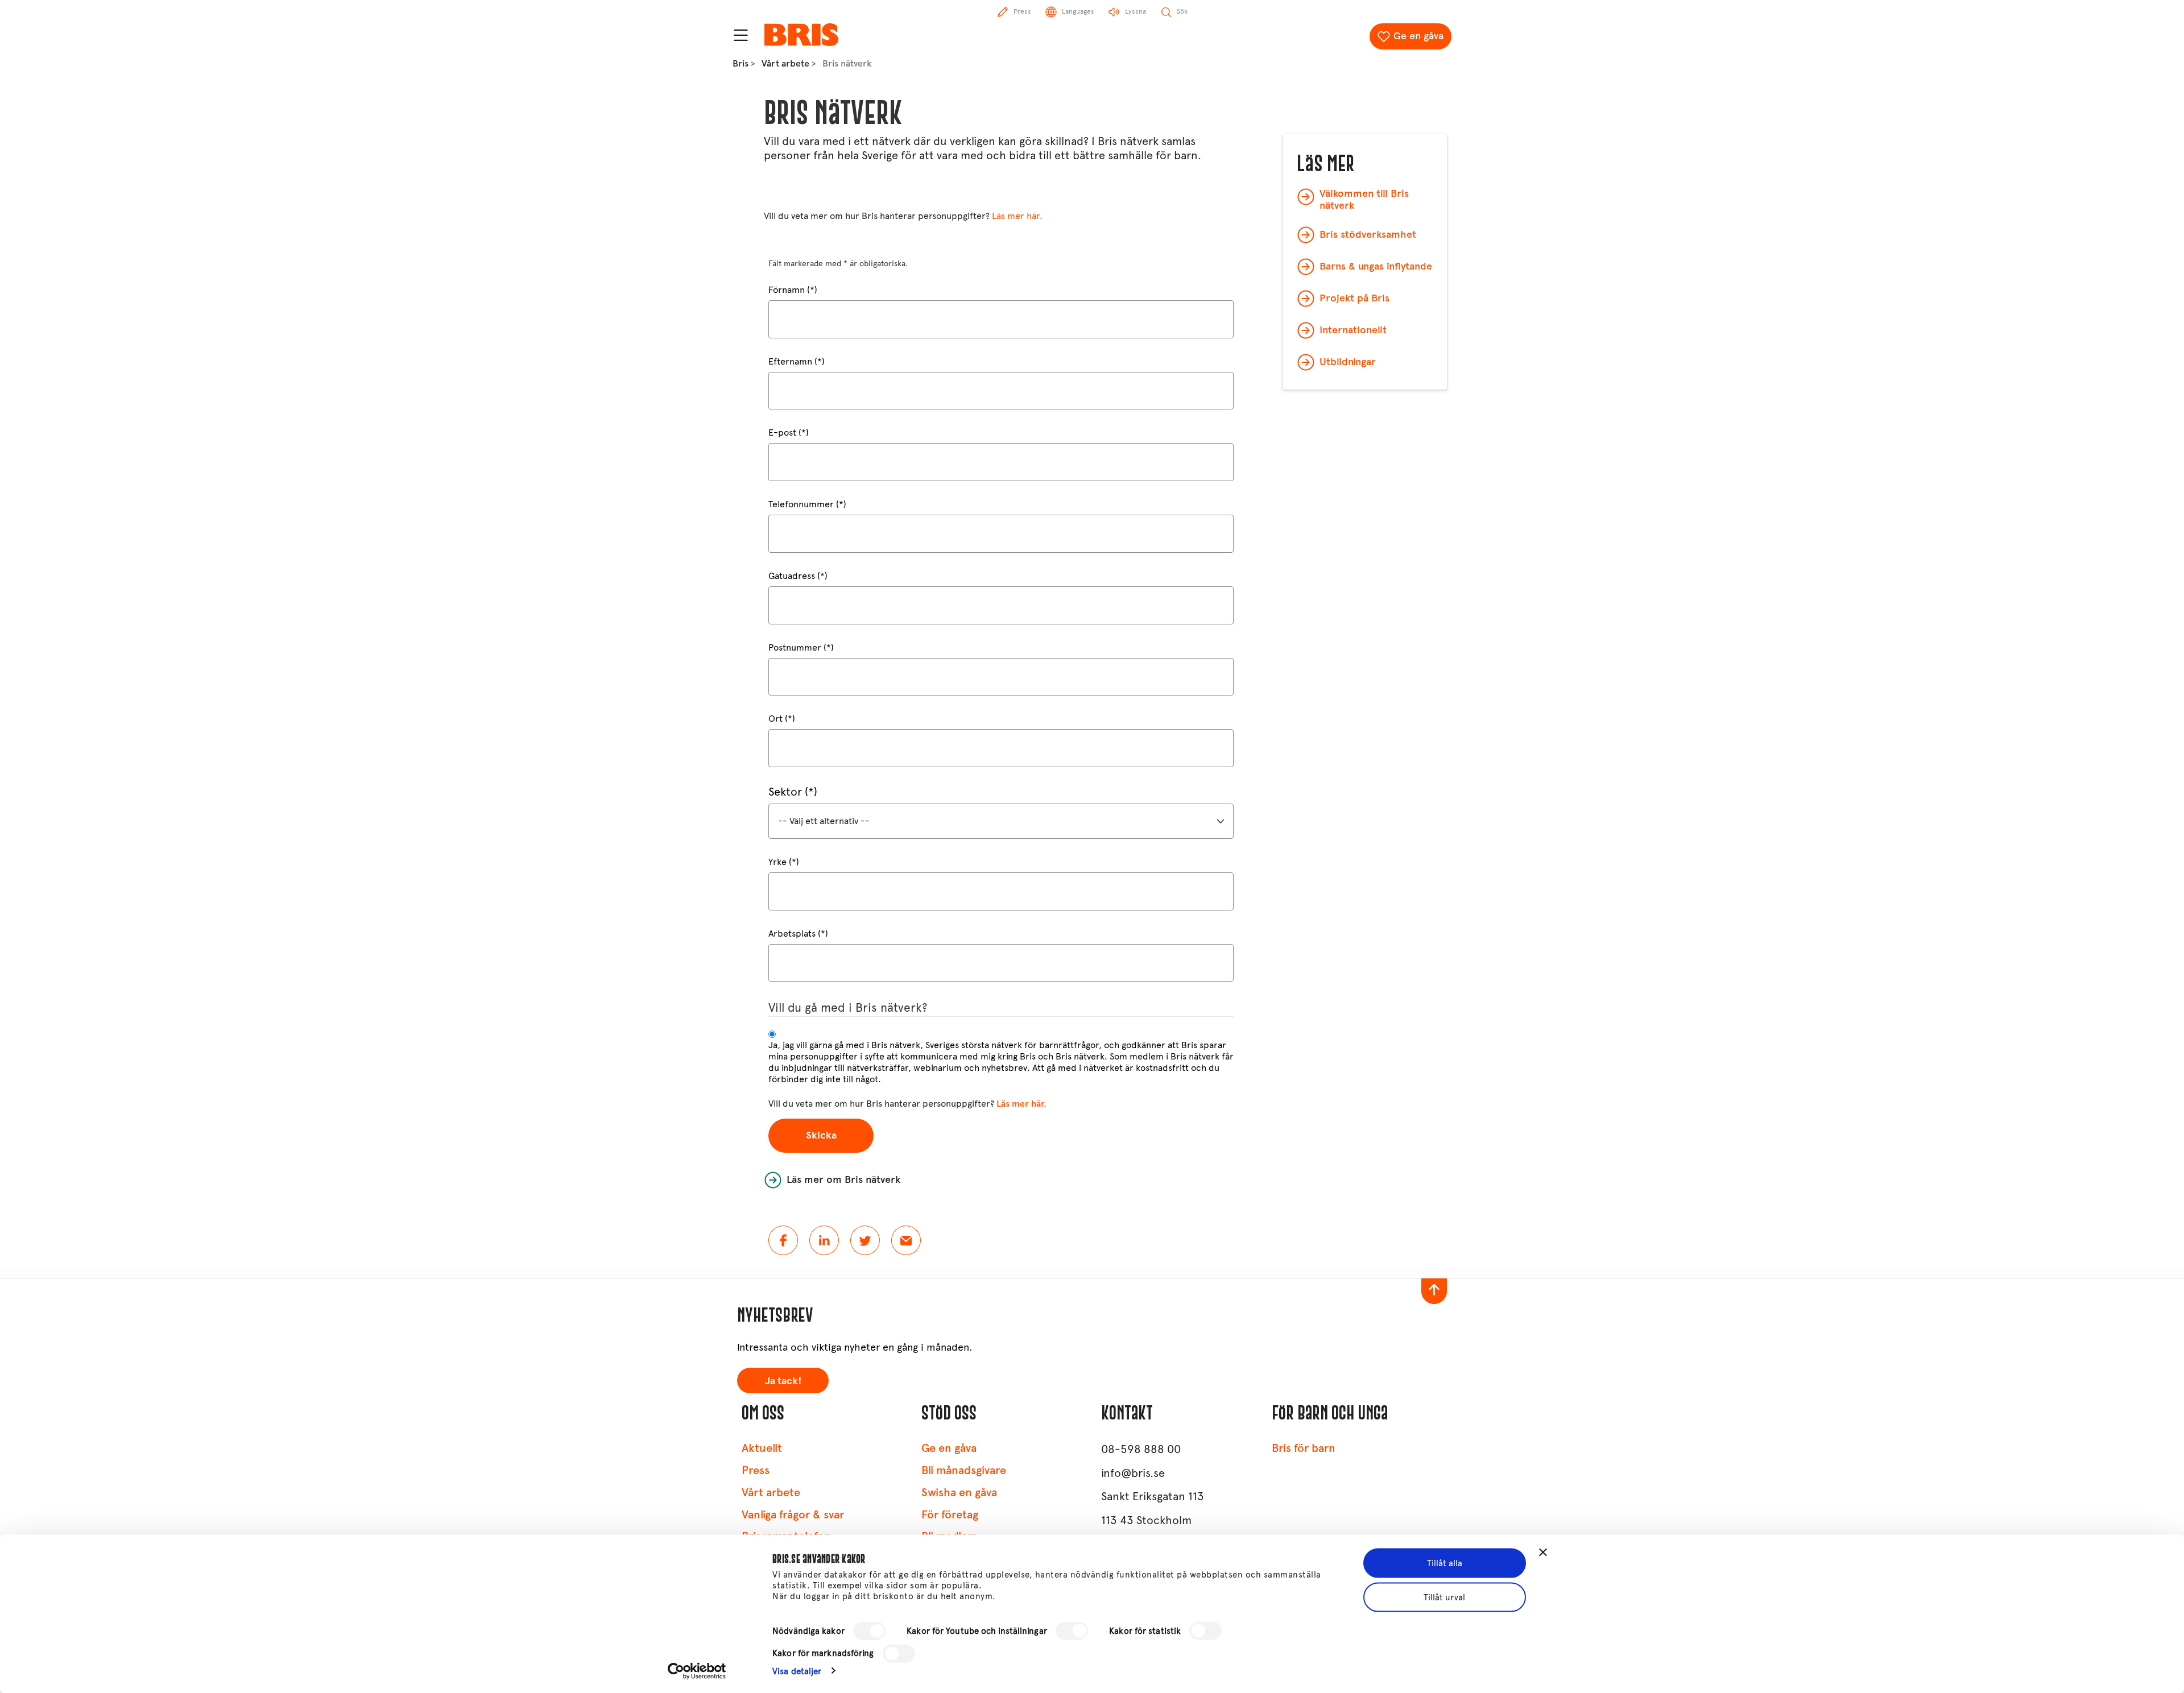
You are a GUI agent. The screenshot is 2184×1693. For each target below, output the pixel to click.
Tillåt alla (1445, 1563)
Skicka (821, 1135)
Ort (775, 719)
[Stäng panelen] (1543, 1553)
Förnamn (787, 290)
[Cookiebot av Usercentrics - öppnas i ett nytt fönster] (697, 1671)
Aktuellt (762, 1448)
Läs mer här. (1017, 216)
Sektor (785, 792)
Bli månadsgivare (964, 1470)
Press (756, 1470)
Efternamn (790, 361)
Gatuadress (792, 576)
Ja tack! (783, 1381)
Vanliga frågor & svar (793, 1515)
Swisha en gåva (959, 1493)
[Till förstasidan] (801, 35)
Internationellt (1353, 330)
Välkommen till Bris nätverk (1364, 200)
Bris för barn (1304, 1448)
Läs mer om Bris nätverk (843, 1179)
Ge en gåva (1418, 36)
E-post (782, 432)
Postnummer (795, 647)
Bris (741, 63)
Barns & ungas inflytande (1376, 266)
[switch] (1072, 1631)
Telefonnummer (801, 504)
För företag (950, 1515)
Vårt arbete (785, 63)
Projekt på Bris (1354, 298)
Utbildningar (1348, 362)
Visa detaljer (797, 1671)
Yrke (777, 862)
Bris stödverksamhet (1368, 234)
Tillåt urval (1444, 1597)
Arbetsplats (792, 934)
